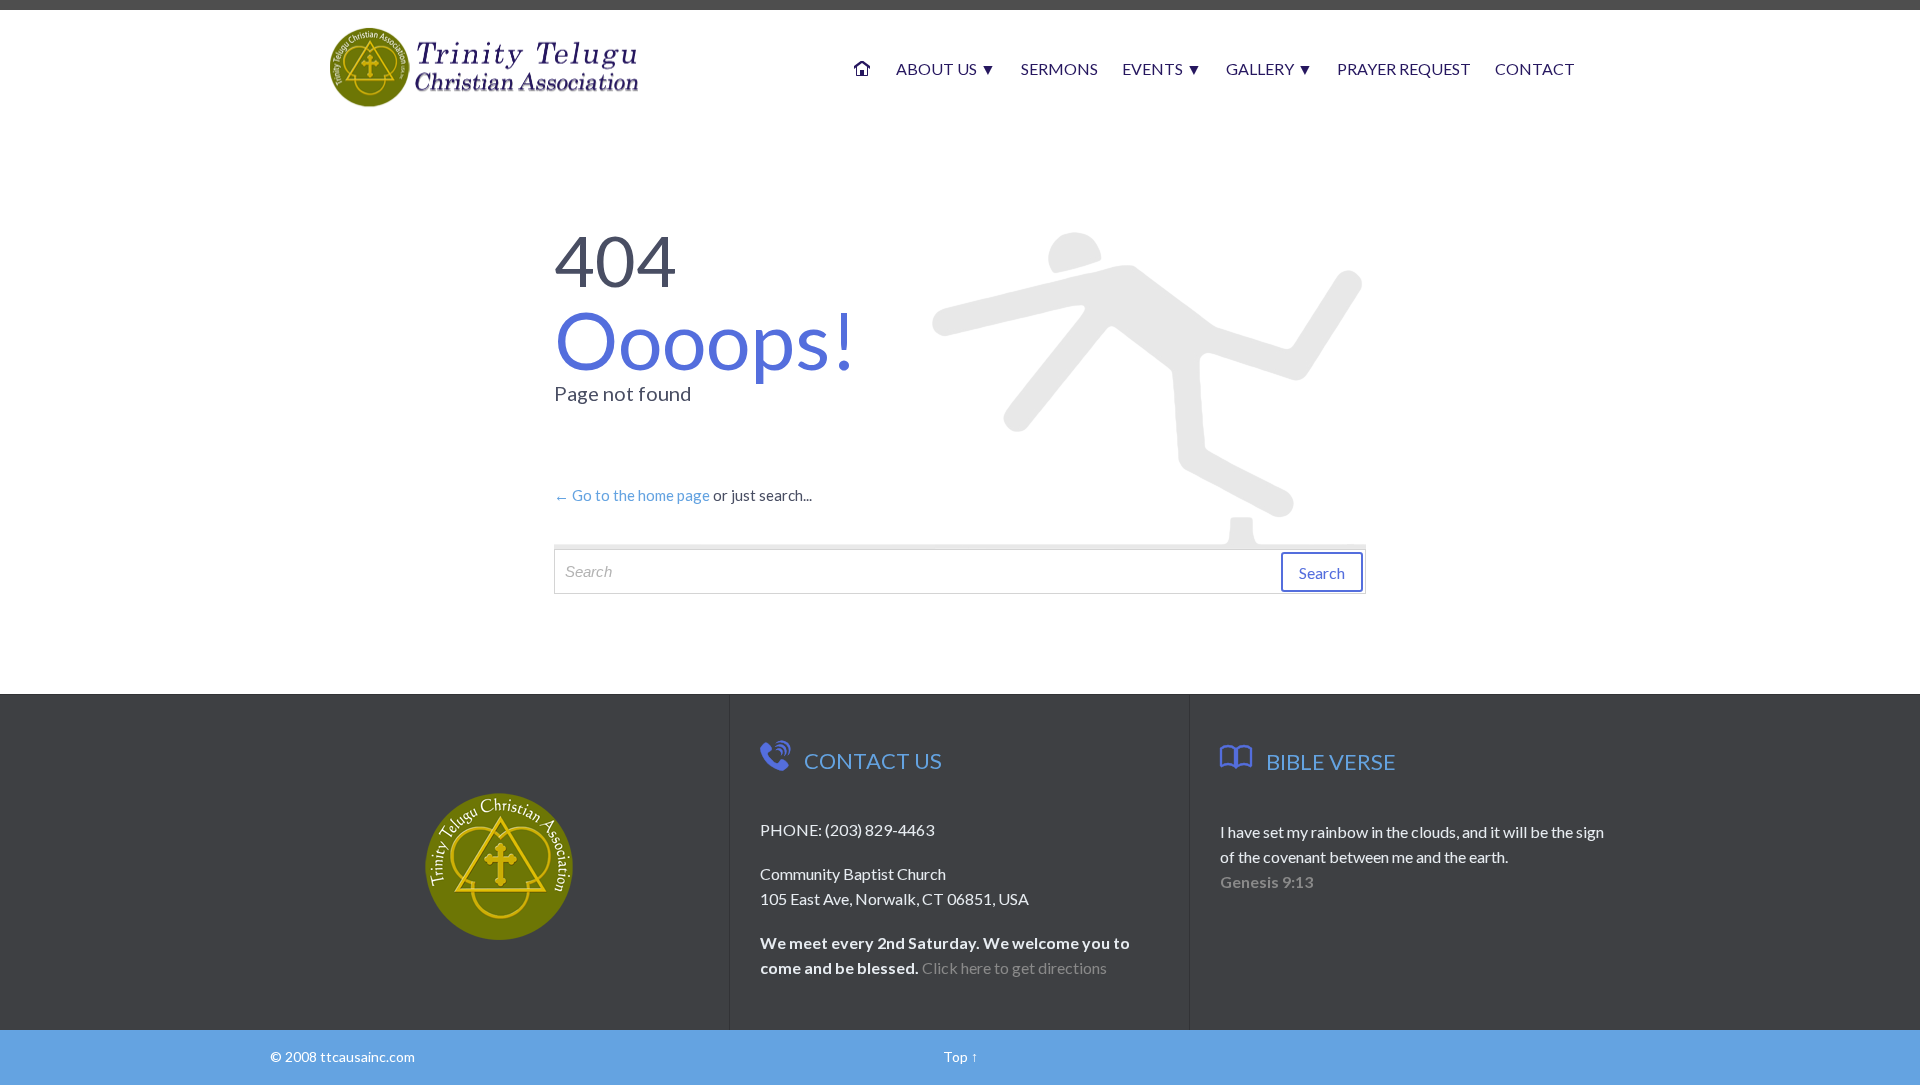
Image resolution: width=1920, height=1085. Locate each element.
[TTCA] (484, 67)
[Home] (864, 70)
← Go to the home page (632, 495)
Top (955, 1056)
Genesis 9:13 (1266, 881)
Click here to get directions (1014, 967)
